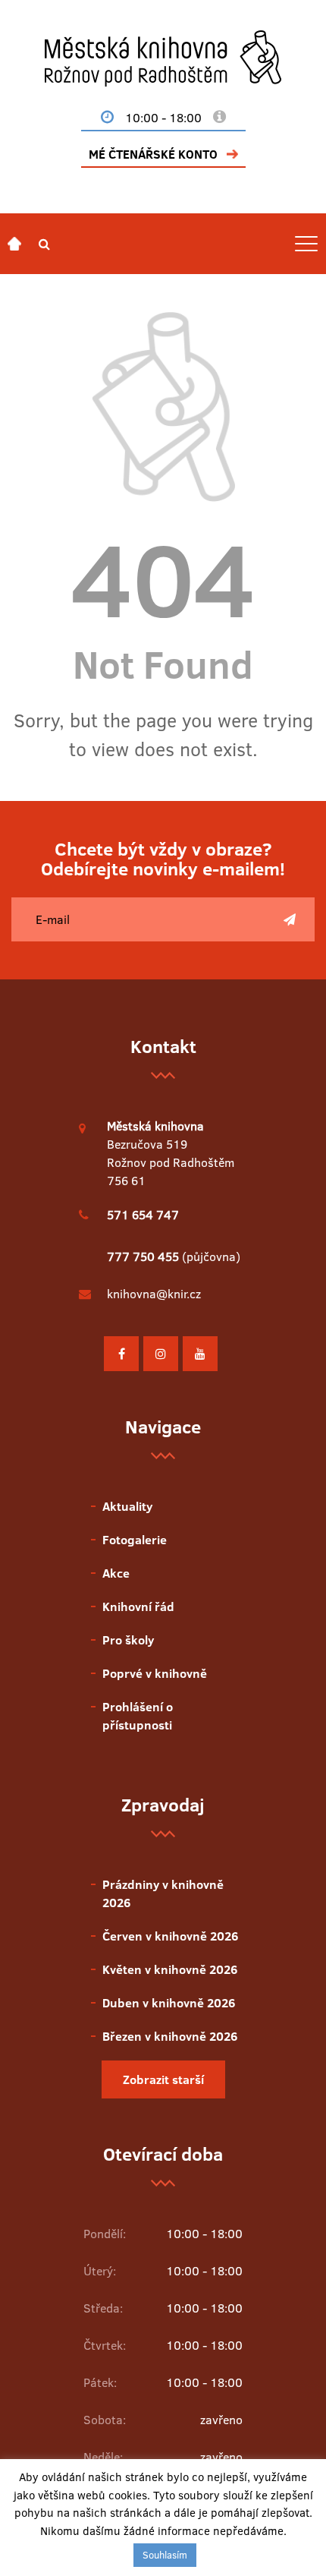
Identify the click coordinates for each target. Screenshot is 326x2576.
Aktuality (127, 1506)
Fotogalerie (135, 1540)
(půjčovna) (174, 1256)
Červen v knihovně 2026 (170, 1936)
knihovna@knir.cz (154, 1294)
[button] (44, 244)
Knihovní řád (138, 1606)
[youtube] (200, 1354)
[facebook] (121, 1354)
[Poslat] (290, 919)
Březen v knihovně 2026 (170, 2036)
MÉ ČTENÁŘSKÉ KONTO (153, 154)
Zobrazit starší (163, 2079)
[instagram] (161, 1354)
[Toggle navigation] (306, 244)
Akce (116, 1573)
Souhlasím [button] (165, 2555)
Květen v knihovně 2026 (170, 1969)
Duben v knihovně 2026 (169, 2003)
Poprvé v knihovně (155, 1673)
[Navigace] (14, 244)
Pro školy (128, 1640)
